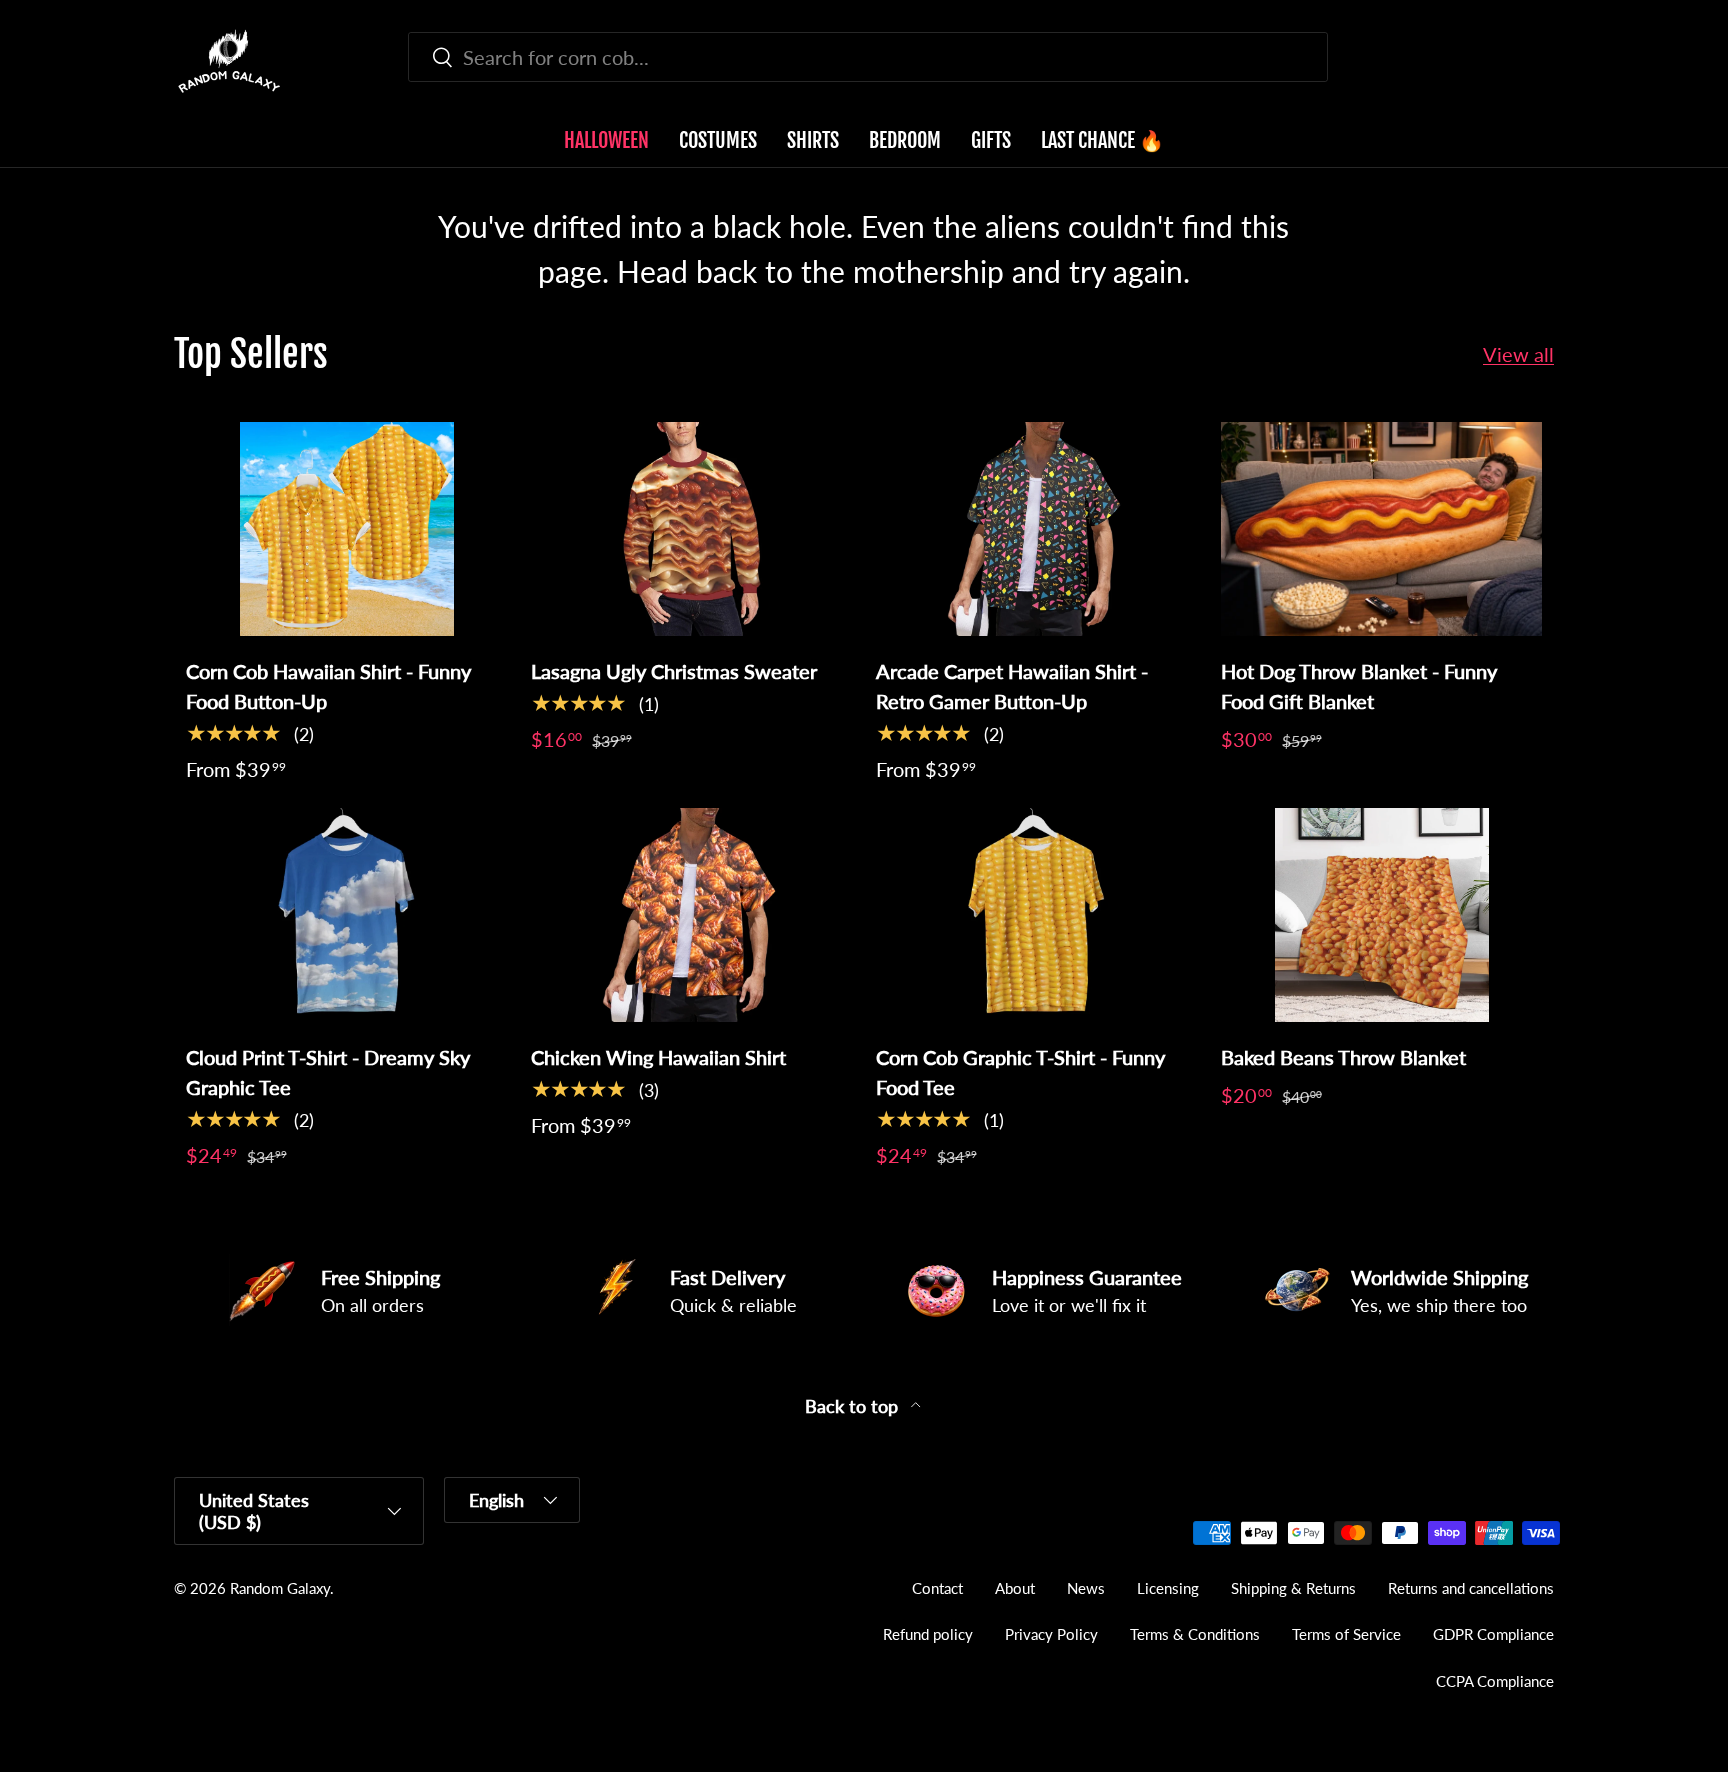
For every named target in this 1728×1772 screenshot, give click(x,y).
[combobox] (868, 57)
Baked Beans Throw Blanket (1343, 1057)
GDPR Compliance (1493, 1634)
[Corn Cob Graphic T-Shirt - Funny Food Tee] (1036, 915)
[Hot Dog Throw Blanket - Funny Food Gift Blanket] (1381, 529)
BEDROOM (905, 140)
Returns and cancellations (1471, 1588)
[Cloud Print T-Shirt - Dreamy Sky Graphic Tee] (346, 915)
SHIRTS (813, 140)
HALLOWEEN (606, 140)
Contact (937, 1588)
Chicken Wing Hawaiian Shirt (658, 1057)
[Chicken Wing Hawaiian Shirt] (691, 915)
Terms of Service (1346, 1634)
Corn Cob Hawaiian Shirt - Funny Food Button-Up (328, 686)
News (1086, 1588)
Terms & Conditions (1195, 1634)
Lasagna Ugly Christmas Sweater (674, 671)
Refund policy (928, 1634)
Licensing (1168, 1588)
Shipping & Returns (1293, 1588)
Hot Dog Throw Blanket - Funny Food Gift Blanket (1359, 686)
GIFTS (991, 140)
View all (1518, 354)
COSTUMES (718, 140)
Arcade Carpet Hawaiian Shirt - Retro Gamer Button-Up (1012, 686)
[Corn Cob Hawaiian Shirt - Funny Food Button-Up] (346, 529)
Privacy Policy (1051, 1634)
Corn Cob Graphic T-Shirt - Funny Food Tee (1020, 1072)
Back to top (854, 1406)
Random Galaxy (280, 1588)
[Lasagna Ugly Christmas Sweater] (691, 529)
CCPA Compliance (1495, 1681)
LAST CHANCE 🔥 (1102, 140)
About (1015, 1588)
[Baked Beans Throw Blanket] (1381, 915)
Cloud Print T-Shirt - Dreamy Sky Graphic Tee (328, 1072)
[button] (1542, 61)
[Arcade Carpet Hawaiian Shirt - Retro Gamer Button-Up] (1036, 529)
